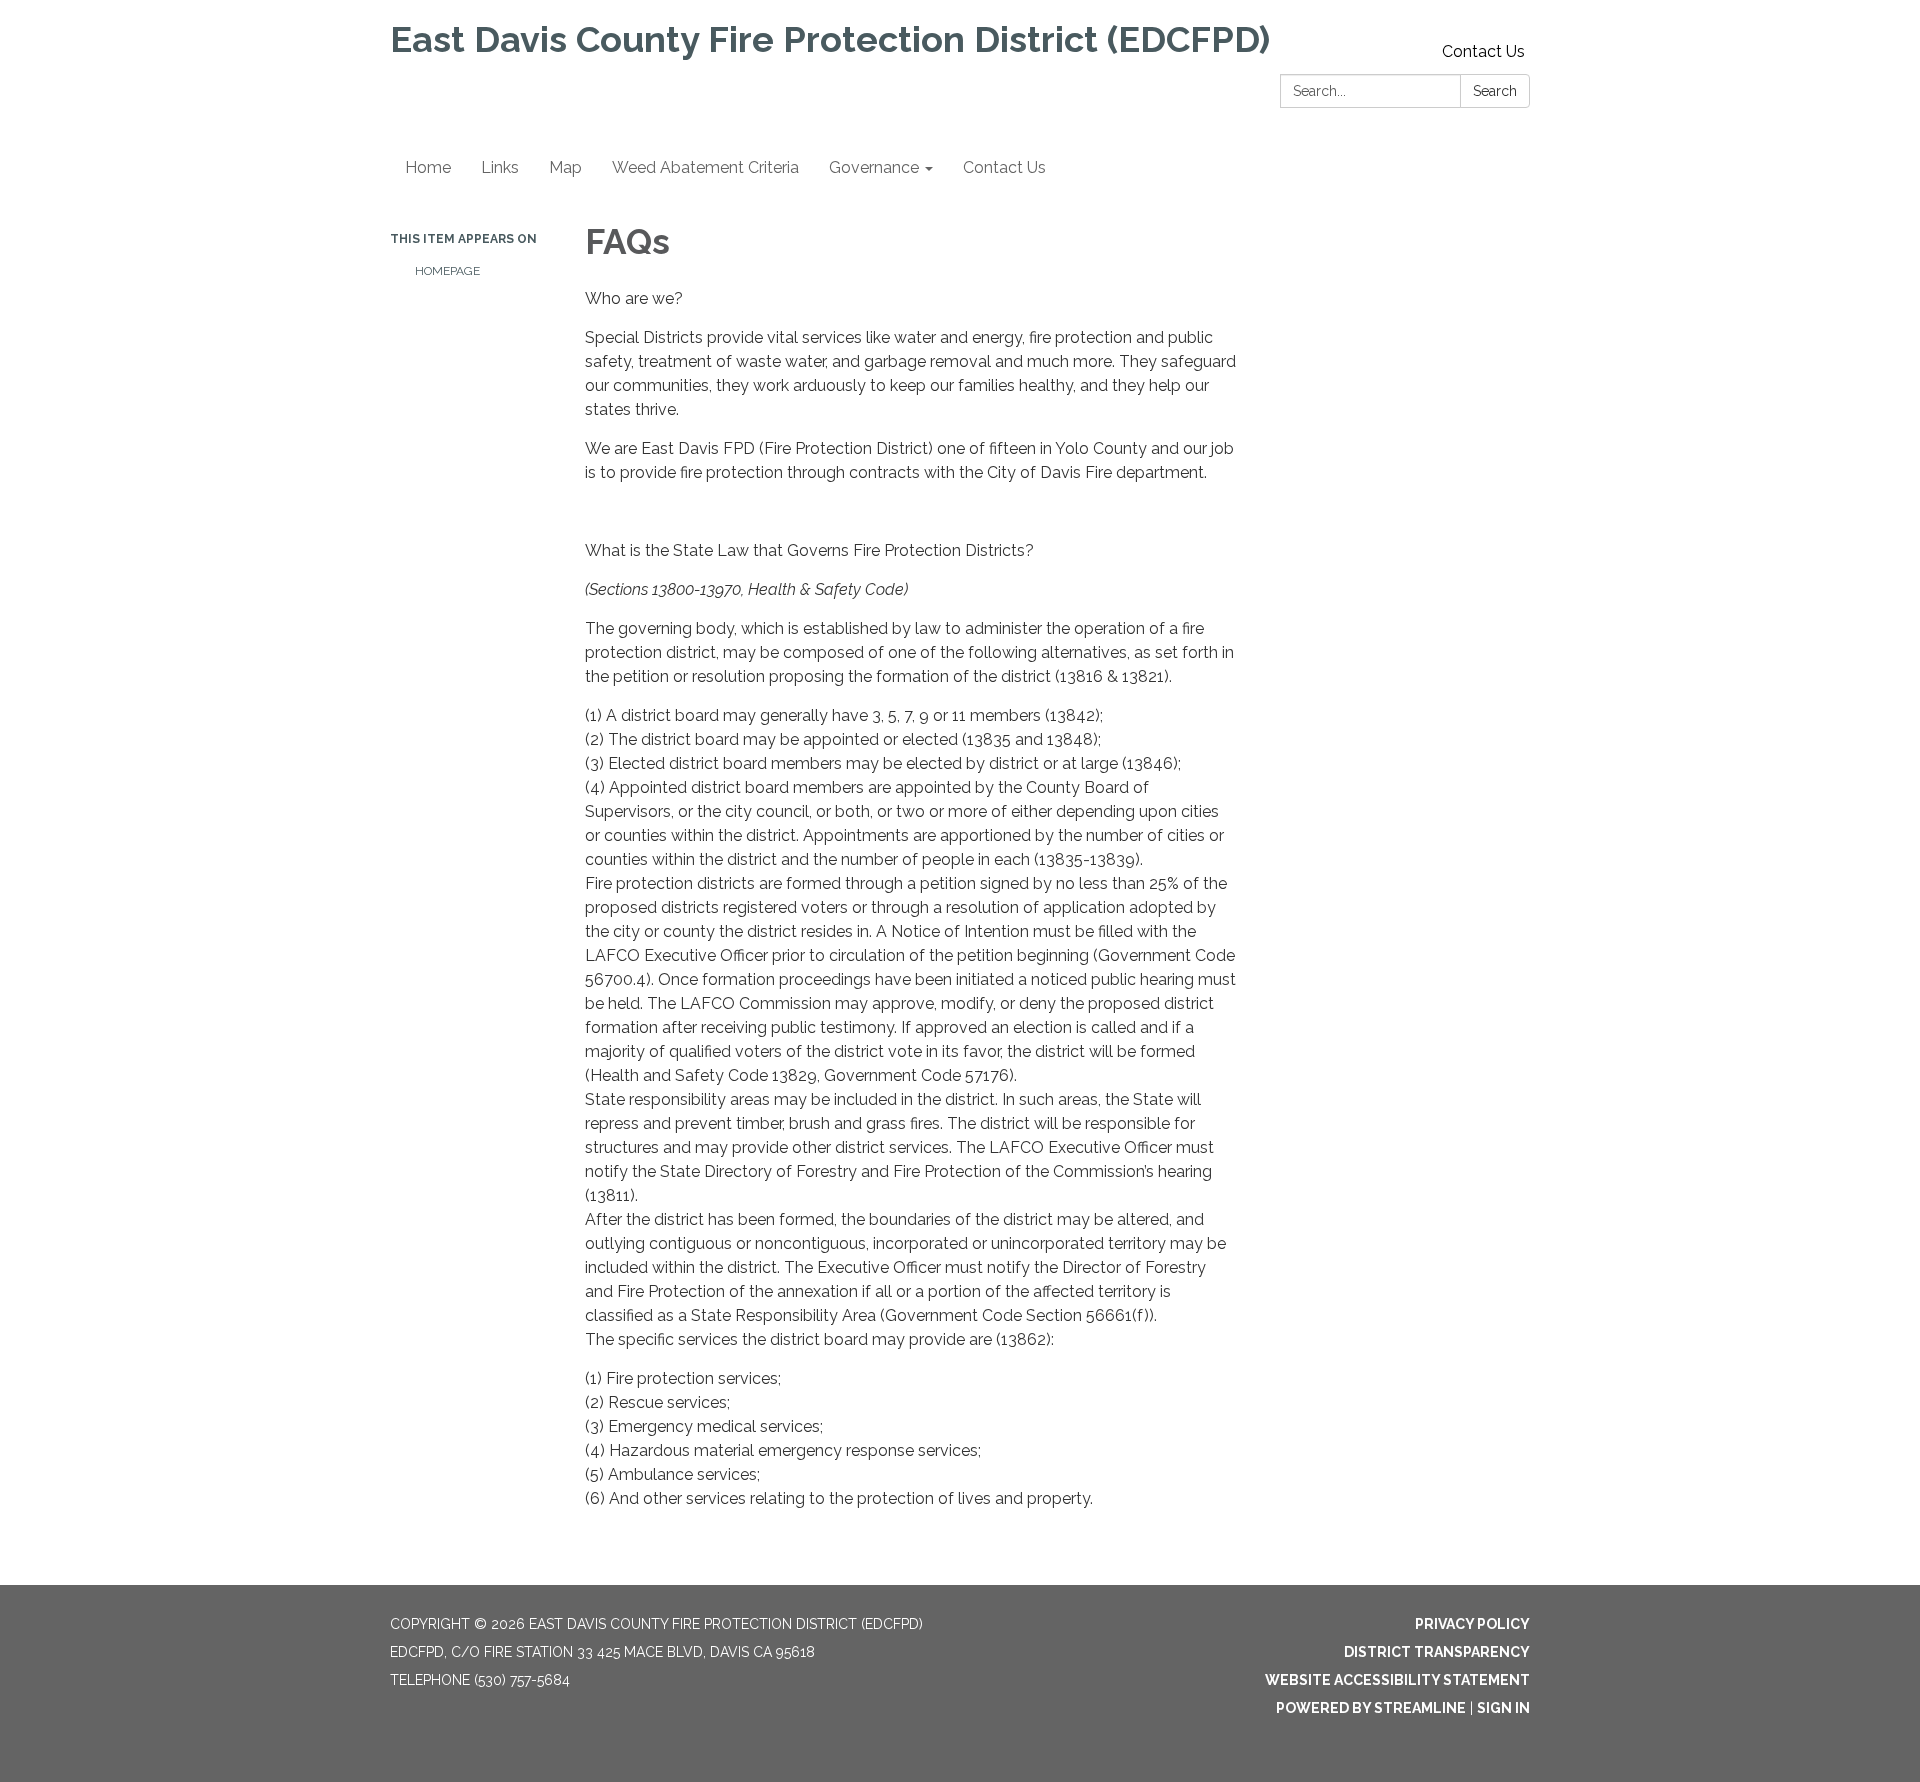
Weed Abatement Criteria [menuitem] (705, 167)
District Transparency (1437, 1652)
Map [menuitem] (565, 167)
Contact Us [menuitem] (1004, 167)
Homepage (447, 271)
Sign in (1503, 1708)
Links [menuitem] (500, 167)
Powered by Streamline (1371, 1708)
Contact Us (1483, 51)
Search (1495, 91)
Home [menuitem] (428, 167)
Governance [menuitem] (874, 167)
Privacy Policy (1472, 1624)
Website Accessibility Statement (1397, 1680)
